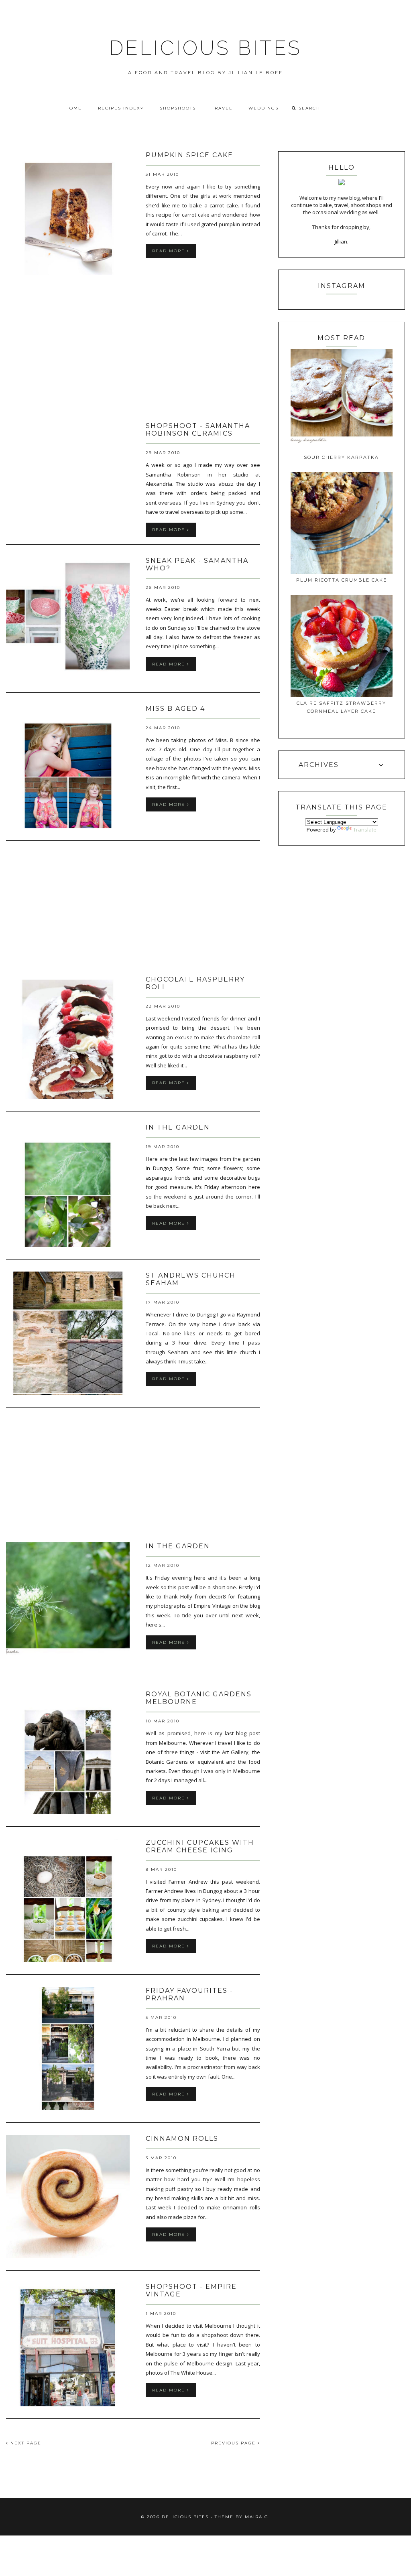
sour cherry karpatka (341, 457)
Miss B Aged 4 (175, 709)
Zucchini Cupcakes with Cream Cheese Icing (200, 1846)
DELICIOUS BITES (205, 48)
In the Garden (178, 1127)
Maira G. (257, 2517)
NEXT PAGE (25, 2443)
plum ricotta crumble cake (342, 580)
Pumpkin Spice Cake (189, 155)
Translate (365, 830)
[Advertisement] (133, 355)
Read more (170, 251)
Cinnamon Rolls (182, 2139)
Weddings (263, 108)
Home (74, 108)
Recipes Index (119, 108)
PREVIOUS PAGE (234, 2443)
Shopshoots (178, 108)
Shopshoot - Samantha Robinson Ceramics (198, 430)
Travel (222, 108)
